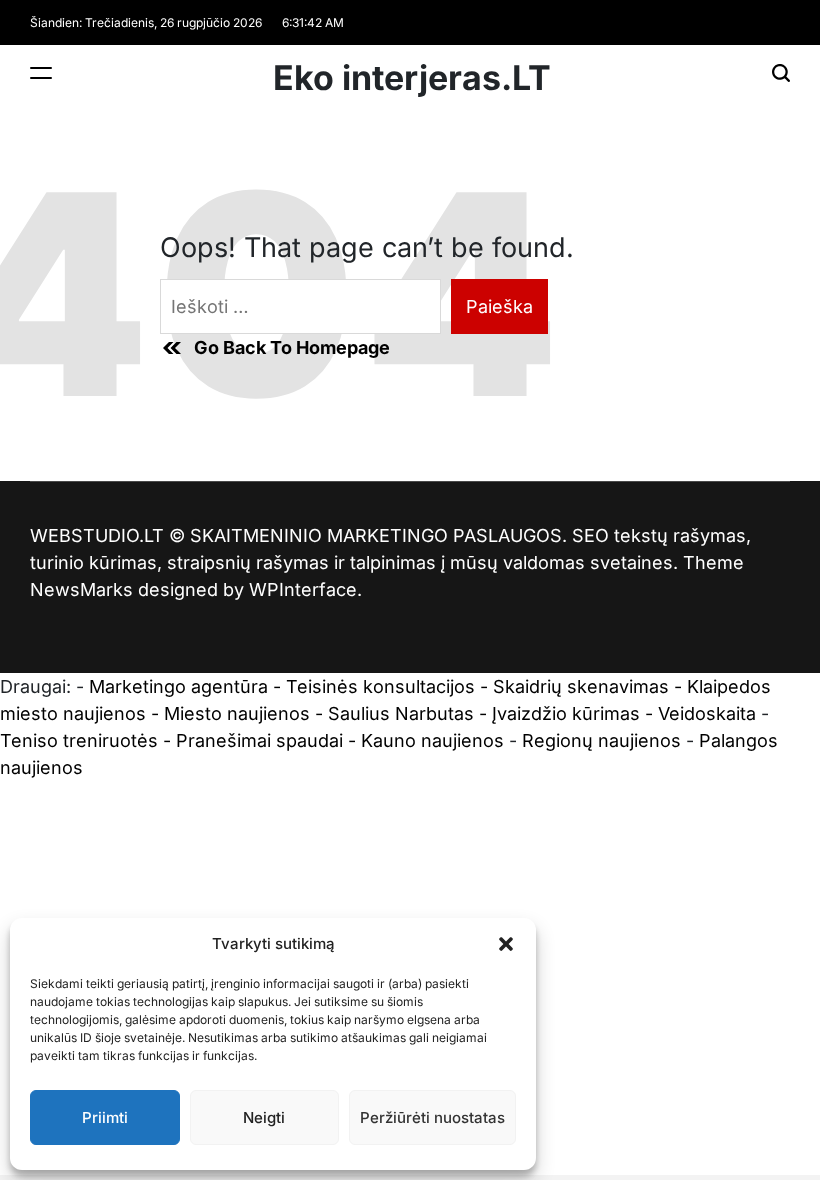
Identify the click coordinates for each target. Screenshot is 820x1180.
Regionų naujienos (601, 740)
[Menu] (41, 72)
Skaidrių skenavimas (581, 686)
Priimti (105, 1117)
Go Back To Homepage (292, 347)
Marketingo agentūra (178, 686)
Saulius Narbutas (401, 713)
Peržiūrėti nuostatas (432, 1117)
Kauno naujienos (432, 740)
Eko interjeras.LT (412, 78)
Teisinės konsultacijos (380, 686)
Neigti (264, 1117)
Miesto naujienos (237, 713)
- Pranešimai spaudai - (262, 740)
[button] (506, 944)
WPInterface (303, 589)
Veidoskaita (707, 713)
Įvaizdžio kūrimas (566, 713)
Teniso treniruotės (79, 740)
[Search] (781, 72)
